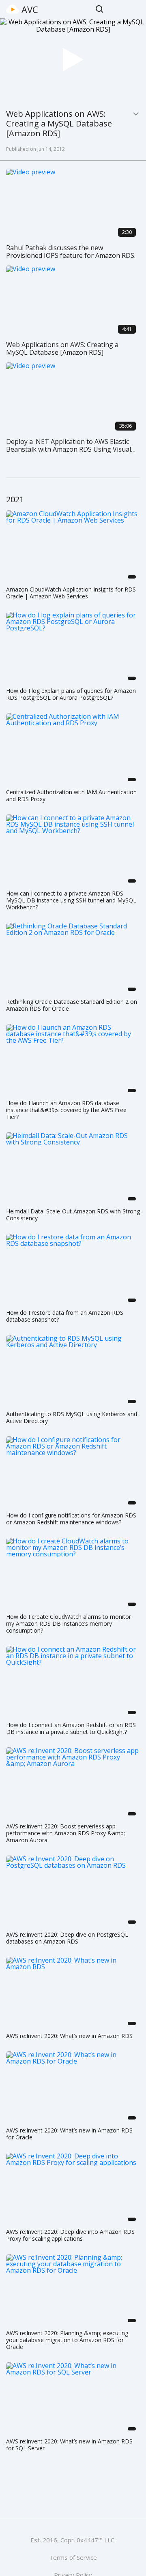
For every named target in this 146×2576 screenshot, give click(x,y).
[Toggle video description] (136, 114)
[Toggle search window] (100, 9)
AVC (30, 9)
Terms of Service (73, 2557)
